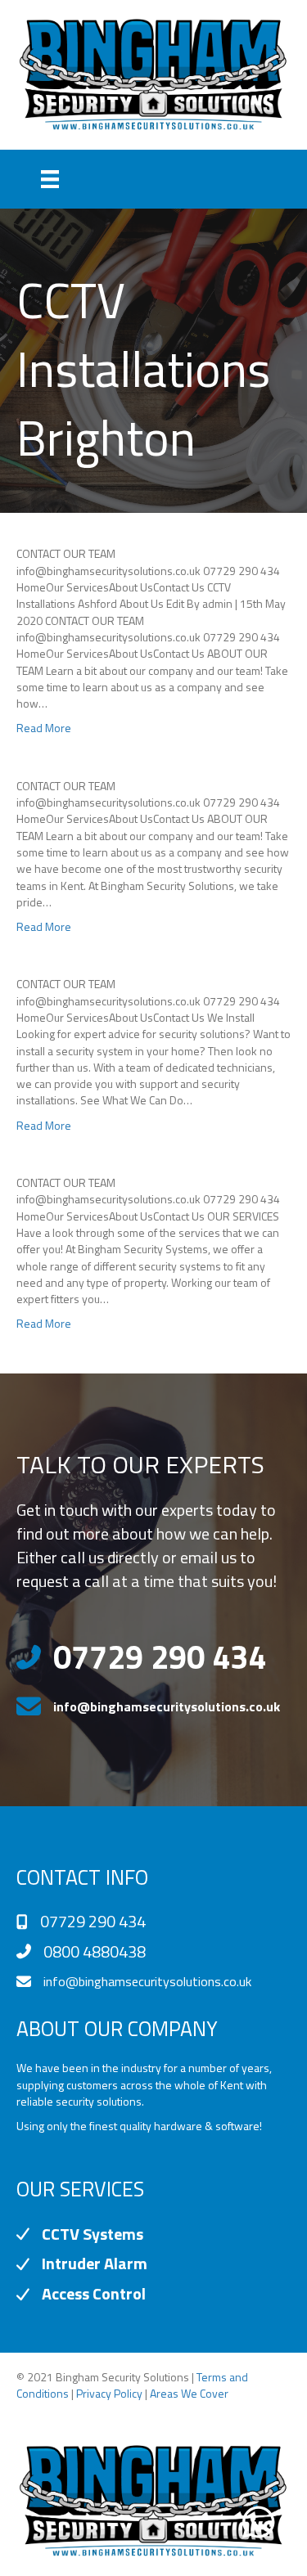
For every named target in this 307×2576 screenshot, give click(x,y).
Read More (44, 728)
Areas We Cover (189, 2393)
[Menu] (50, 179)
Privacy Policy (109, 2393)
